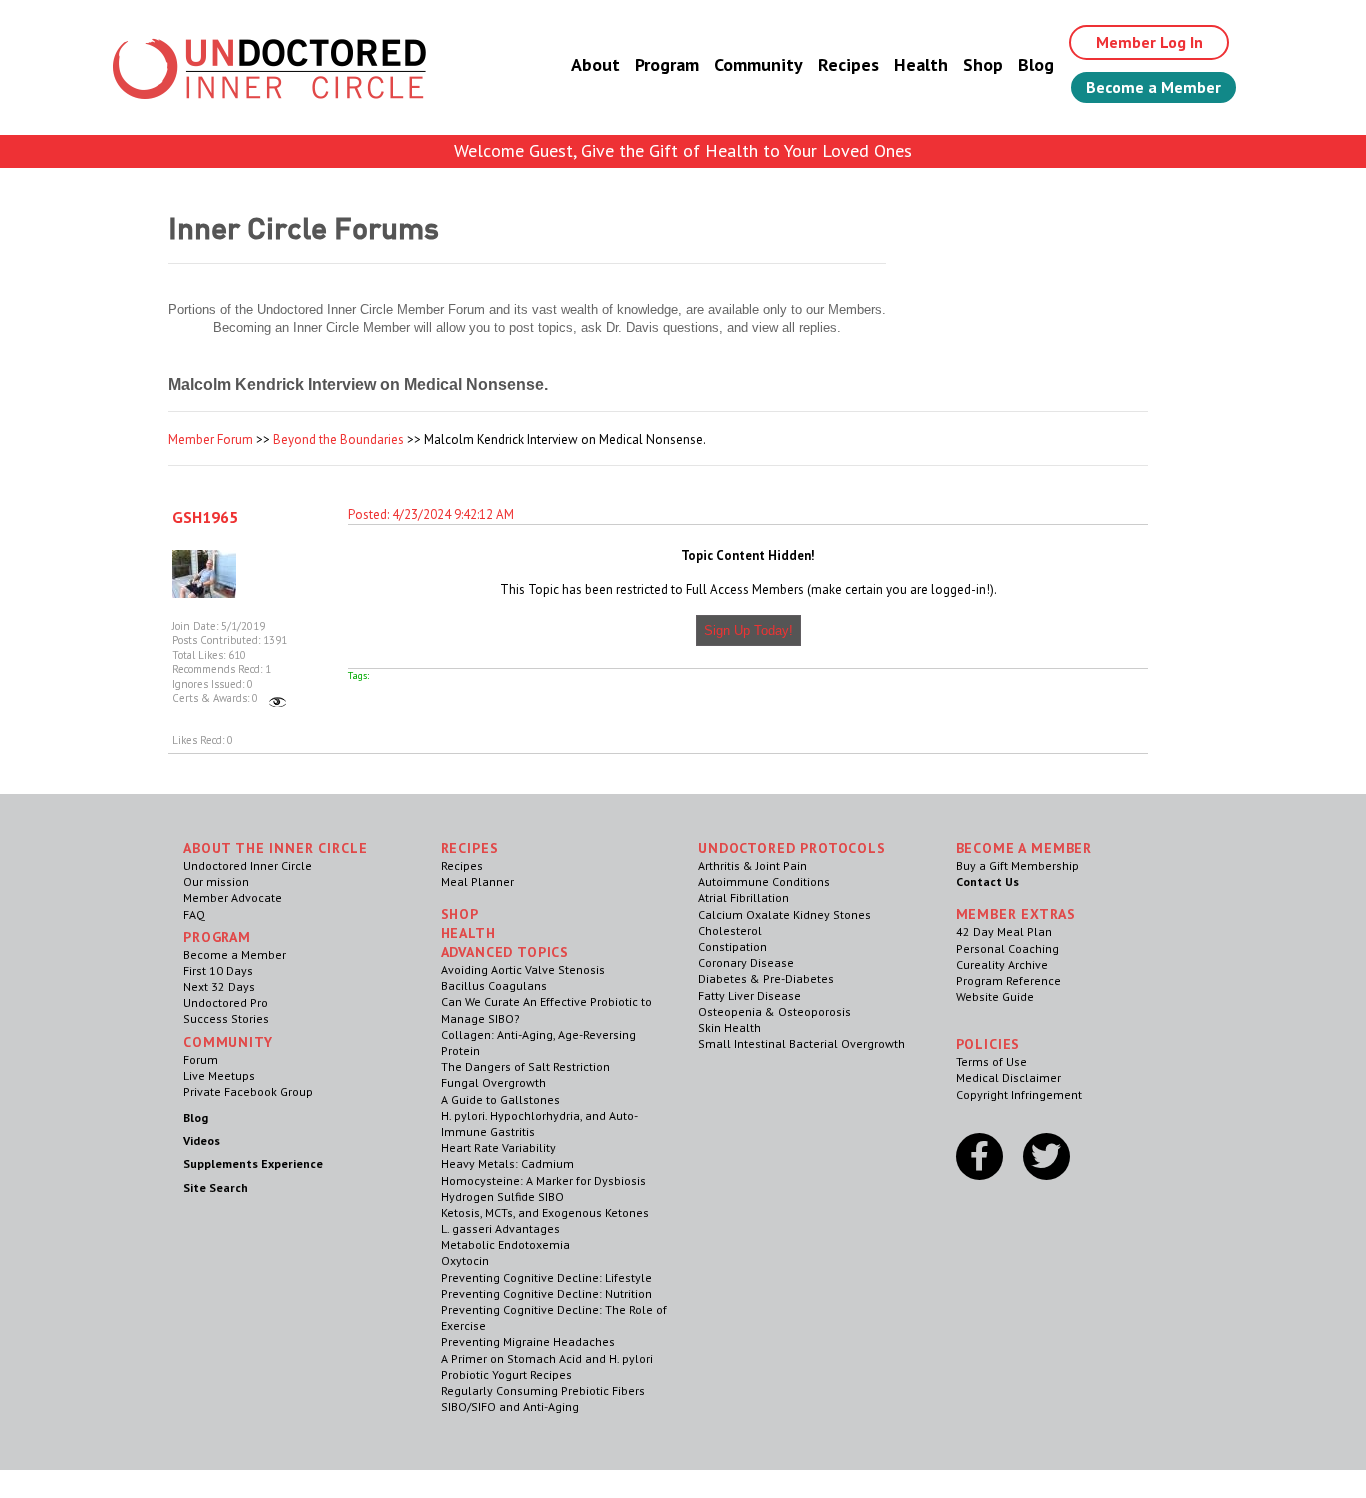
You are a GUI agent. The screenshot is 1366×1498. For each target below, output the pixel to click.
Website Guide (995, 996)
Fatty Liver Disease (749, 995)
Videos (201, 1140)
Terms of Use (991, 1061)
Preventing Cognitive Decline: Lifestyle (546, 1277)
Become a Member (1153, 87)
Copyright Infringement (1019, 1094)
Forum (200, 1059)
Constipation (732, 946)
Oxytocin (465, 1260)
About (595, 64)
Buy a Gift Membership (1017, 865)
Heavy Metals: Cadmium (507, 1163)
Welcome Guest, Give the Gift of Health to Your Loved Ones (683, 150)
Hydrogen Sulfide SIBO (502, 1196)
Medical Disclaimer (1008, 1077)
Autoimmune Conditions (764, 881)
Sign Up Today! (748, 630)
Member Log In (1149, 42)
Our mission (216, 881)
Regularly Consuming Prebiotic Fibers (543, 1390)
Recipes (848, 64)
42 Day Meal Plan (1004, 931)
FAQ (194, 914)
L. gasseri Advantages (500, 1228)
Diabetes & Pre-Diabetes (766, 978)
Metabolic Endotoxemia (505, 1244)
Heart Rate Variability (498, 1147)
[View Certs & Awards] (277, 698)
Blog (1036, 64)
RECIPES (470, 848)
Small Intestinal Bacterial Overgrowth (801, 1043)
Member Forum (210, 439)
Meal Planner (477, 881)
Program (667, 64)
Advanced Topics (505, 952)
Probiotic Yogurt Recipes (506, 1374)
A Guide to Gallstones (500, 1099)
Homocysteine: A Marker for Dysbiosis (543, 1180)
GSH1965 (205, 517)
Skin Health (729, 1027)
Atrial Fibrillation (743, 897)
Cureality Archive (1002, 964)
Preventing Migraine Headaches (528, 1341)
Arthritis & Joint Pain (752, 865)
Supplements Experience (253, 1163)
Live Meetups (219, 1075)
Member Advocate (232, 897)
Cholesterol (730, 930)
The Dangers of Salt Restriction (525, 1066)
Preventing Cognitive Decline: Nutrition (546, 1293)
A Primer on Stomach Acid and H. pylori (547, 1358)
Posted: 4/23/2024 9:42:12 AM (431, 514)
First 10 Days (218, 970)
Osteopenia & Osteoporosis (774, 1011)
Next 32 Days (219, 986)
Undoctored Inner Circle (247, 865)
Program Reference (1008, 980)
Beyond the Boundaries (338, 439)
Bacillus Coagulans (494, 985)
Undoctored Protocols (792, 848)
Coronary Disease (746, 962)
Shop (983, 64)
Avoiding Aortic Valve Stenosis (523, 969)
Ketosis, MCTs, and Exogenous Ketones (545, 1212)
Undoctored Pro (225, 1002)
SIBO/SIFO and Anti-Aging (510, 1406)
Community (758, 64)
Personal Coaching (1007, 948)
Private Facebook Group (248, 1091)
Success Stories (226, 1018)
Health (921, 64)
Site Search (215, 1187)
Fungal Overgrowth (493, 1082)
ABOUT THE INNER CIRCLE (275, 848)
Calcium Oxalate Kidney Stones (784, 914)
